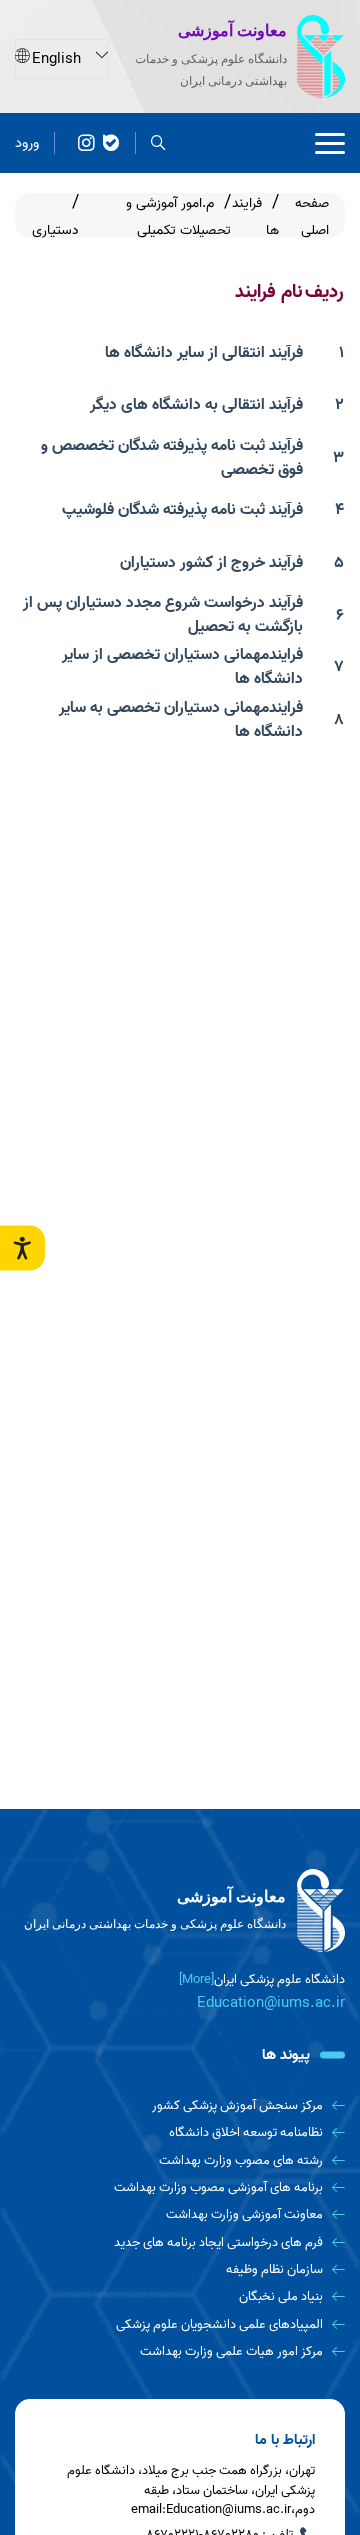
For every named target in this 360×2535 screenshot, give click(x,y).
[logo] (180, 1911)
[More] (196, 1979)
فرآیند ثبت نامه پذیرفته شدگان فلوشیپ (182, 510)
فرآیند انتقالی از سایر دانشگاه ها (204, 353)
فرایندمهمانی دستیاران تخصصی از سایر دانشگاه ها (182, 667)
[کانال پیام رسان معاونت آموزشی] (86, 143)
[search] (158, 143)
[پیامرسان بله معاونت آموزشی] (111, 143)
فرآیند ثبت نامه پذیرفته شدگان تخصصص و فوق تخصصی (172, 458)
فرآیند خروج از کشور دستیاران (211, 563)
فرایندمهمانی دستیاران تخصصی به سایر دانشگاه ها (181, 720)
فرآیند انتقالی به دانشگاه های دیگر (196, 405)
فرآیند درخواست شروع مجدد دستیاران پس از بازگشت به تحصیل (163, 615)
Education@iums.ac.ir (271, 2003)
